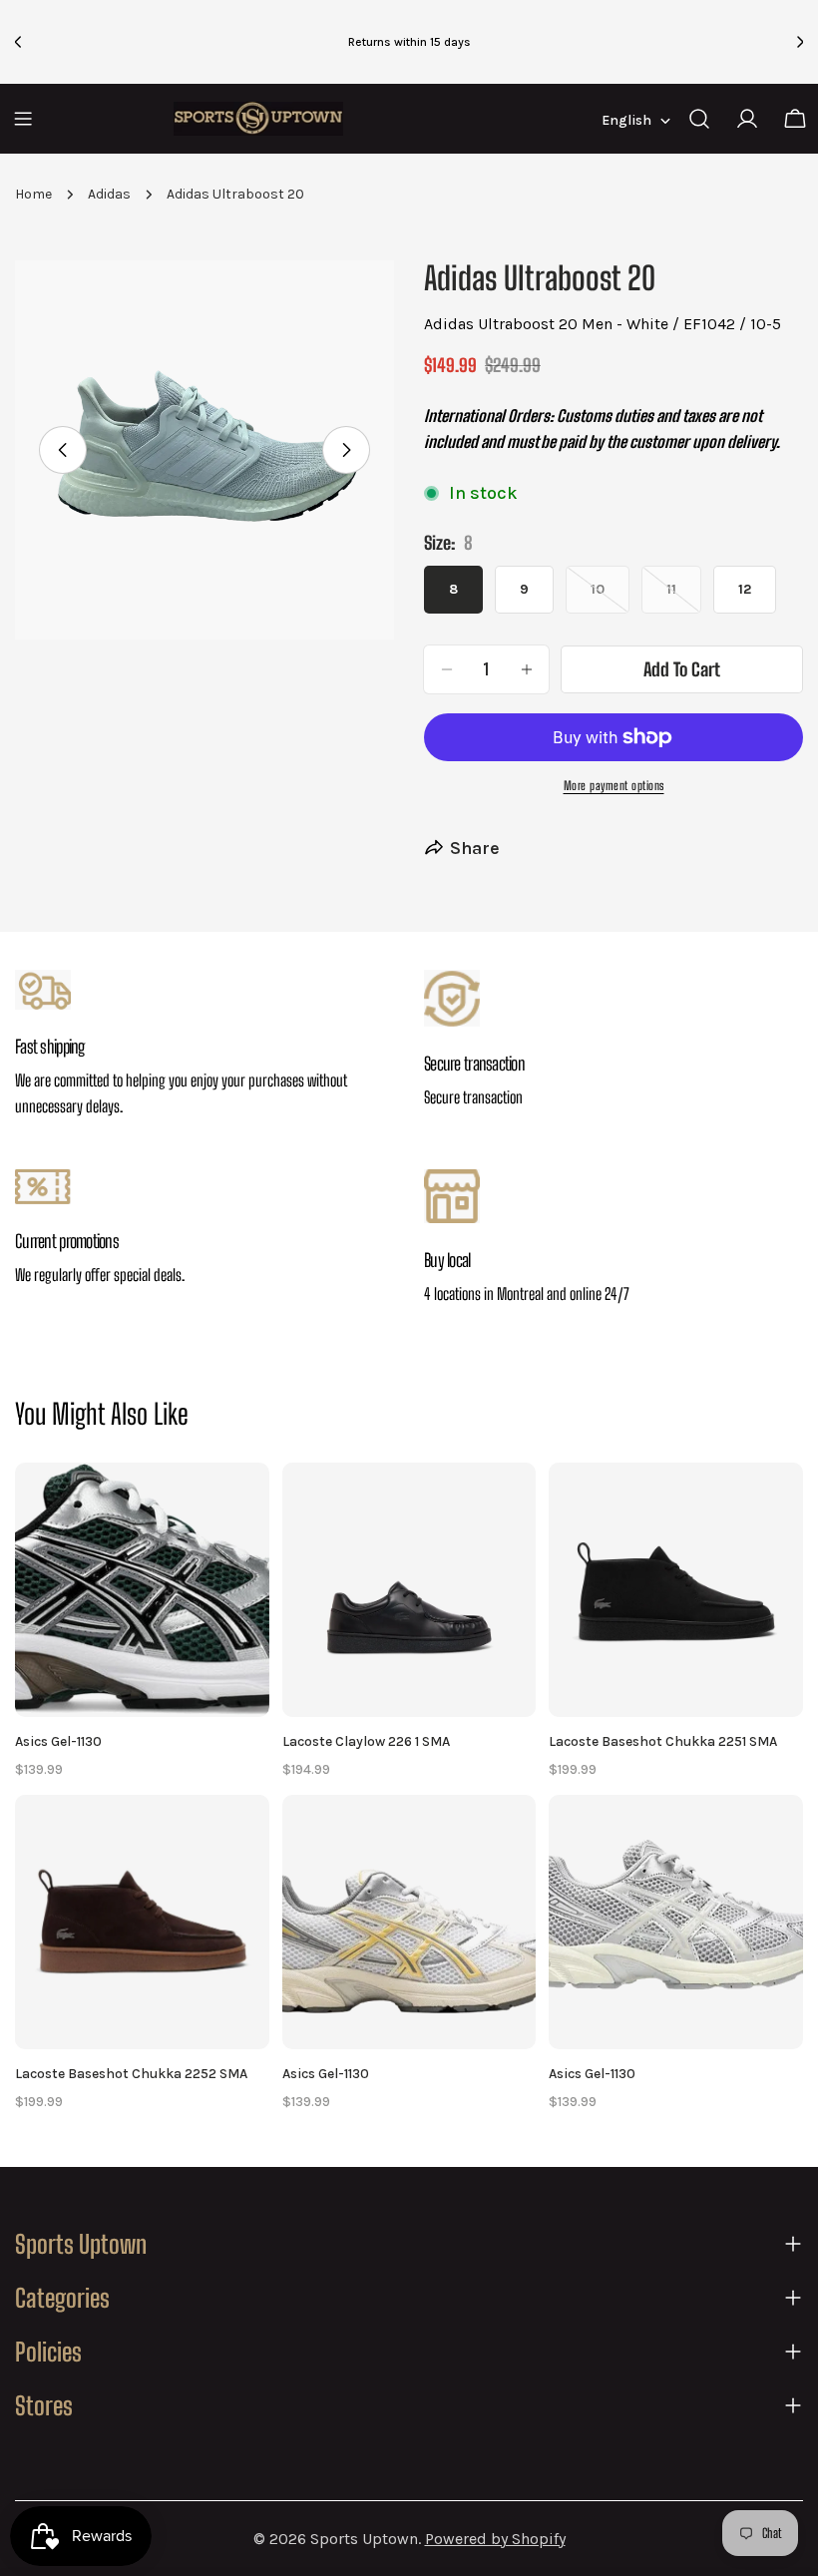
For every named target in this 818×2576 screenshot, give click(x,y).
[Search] (699, 119)
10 (610, 597)
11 (684, 597)
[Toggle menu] (23, 119)
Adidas (109, 194)
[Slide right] (346, 450)
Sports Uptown (364, 2539)
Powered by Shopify (495, 2539)
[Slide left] (63, 450)
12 (745, 589)
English (626, 120)
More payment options (614, 786)
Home (33, 194)
